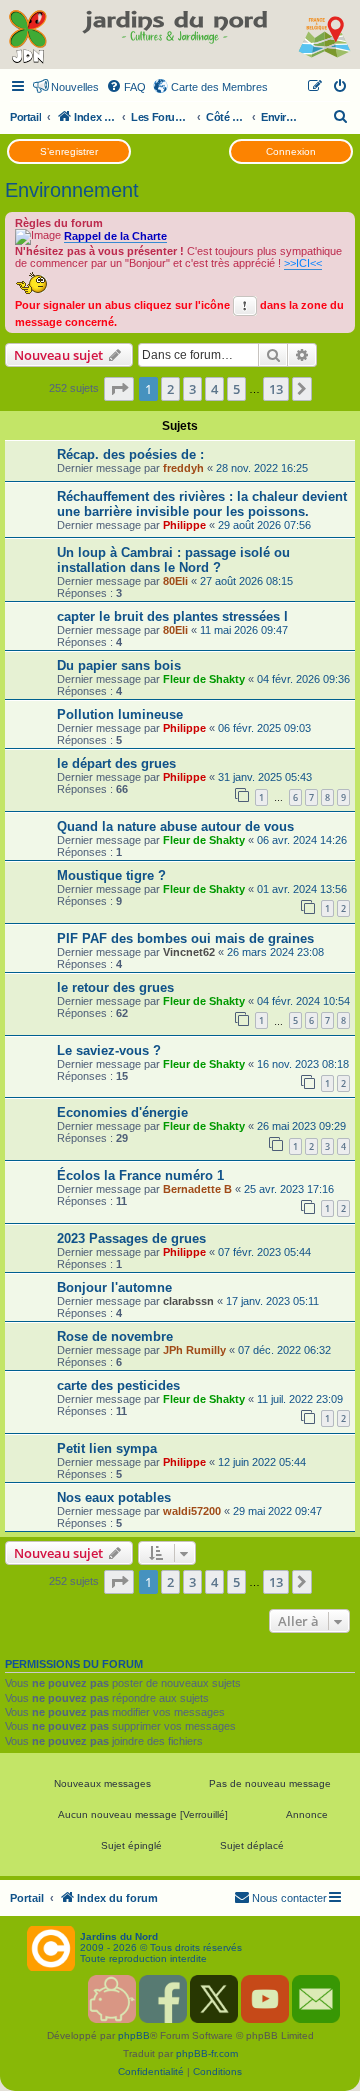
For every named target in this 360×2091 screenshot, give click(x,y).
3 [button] (192, 389)
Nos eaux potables (114, 1497)
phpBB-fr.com (207, 2053)
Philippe (184, 525)
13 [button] (276, 389)
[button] (119, 389)
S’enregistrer (69, 151)
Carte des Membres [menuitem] (219, 87)
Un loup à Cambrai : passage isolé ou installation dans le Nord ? (173, 560)
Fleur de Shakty (204, 679)
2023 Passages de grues (131, 1238)
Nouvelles (75, 87)
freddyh (183, 468)
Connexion (291, 151)
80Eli (175, 581)
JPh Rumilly (194, 1350)
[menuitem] (126, 87)
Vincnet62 (189, 952)
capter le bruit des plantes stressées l (172, 616)
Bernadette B (197, 1189)
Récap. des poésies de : (130, 454)
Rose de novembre (115, 1336)
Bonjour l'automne (114, 1287)
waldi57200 (192, 1511)
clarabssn (188, 1301)
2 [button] (170, 389)
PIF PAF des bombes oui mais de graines (185, 938)
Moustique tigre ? (111, 875)
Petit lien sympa (107, 1448)
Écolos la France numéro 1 (140, 1175)
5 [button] (236, 389)
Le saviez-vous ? (109, 1050)
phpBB (134, 2035)
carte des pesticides (118, 1385)
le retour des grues (115, 987)
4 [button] (214, 389)
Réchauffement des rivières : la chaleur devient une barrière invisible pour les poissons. (202, 504)
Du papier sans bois (119, 665)
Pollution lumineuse (120, 714)
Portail (25, 117)
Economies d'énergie (122, 1112)
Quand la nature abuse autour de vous (175, 826)
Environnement (72, 190)
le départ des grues (116, 763)
